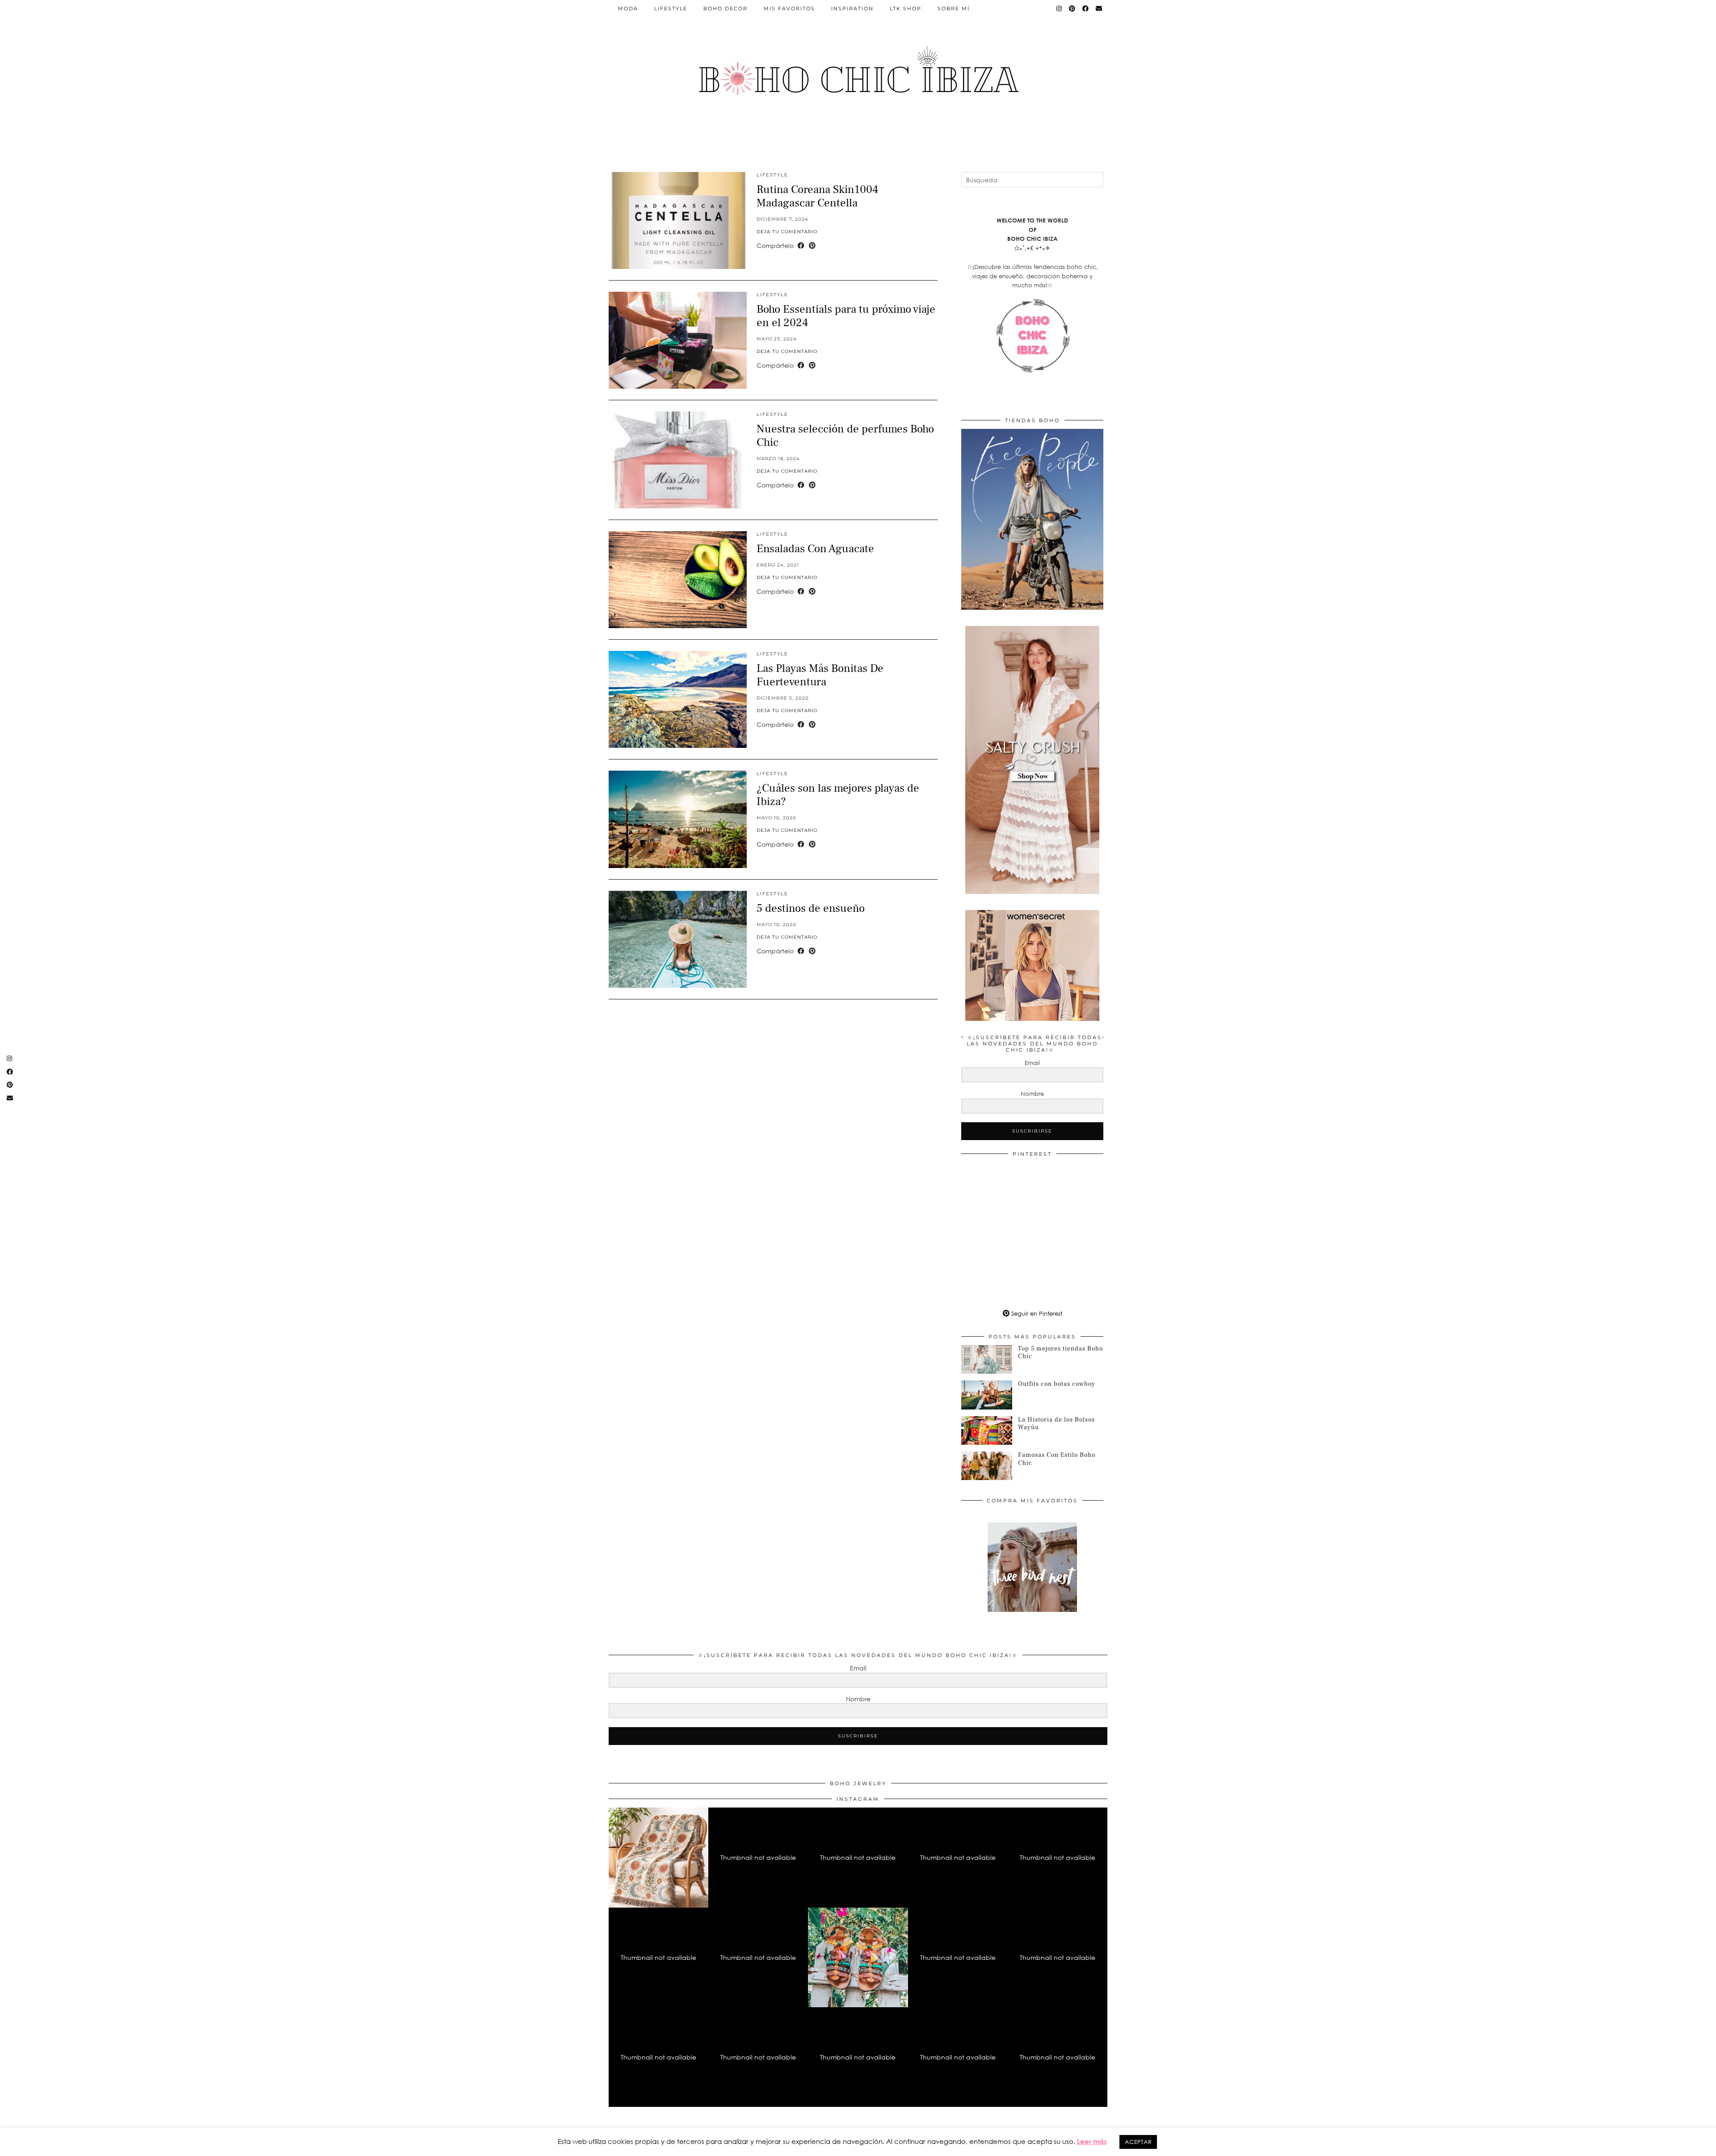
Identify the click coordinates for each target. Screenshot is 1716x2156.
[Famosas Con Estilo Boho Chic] (987, 1466)
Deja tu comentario (787, 232)
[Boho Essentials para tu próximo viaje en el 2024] (678, 340)
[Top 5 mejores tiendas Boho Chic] (987, 1359)
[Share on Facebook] (801, 246)
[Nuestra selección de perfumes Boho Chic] (678, 460)
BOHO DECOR (726, 8)
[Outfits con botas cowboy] (987, 1395)
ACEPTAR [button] (1138, 2142)
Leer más (1092, 2141)
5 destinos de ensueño (811, 908)
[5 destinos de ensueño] (678, 939)
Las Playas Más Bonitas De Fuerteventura (820, 675)
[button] (658, 1857)
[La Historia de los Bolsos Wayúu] (987, 1430)
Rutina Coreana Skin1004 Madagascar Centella (817, 196)
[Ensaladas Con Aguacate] (678, 580)
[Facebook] (1086, 8)
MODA (628, 8)
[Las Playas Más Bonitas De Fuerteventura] (678, 699)
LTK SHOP (906, 8)
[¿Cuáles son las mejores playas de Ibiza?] (678, 819)
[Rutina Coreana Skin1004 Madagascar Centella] (678, 220)
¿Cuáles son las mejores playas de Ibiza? (838, 795)
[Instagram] (1060, 8)
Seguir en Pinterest (1036, 1313)
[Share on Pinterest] (812, 246)
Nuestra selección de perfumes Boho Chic (845, 436)
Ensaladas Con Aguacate (815, 549)
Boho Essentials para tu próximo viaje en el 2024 (846, 316)
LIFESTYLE (671, 8)
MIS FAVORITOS (789, 8)
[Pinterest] (1072, 8)
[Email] (1099, 8)
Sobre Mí (954, 8)
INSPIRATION (852, 8)
